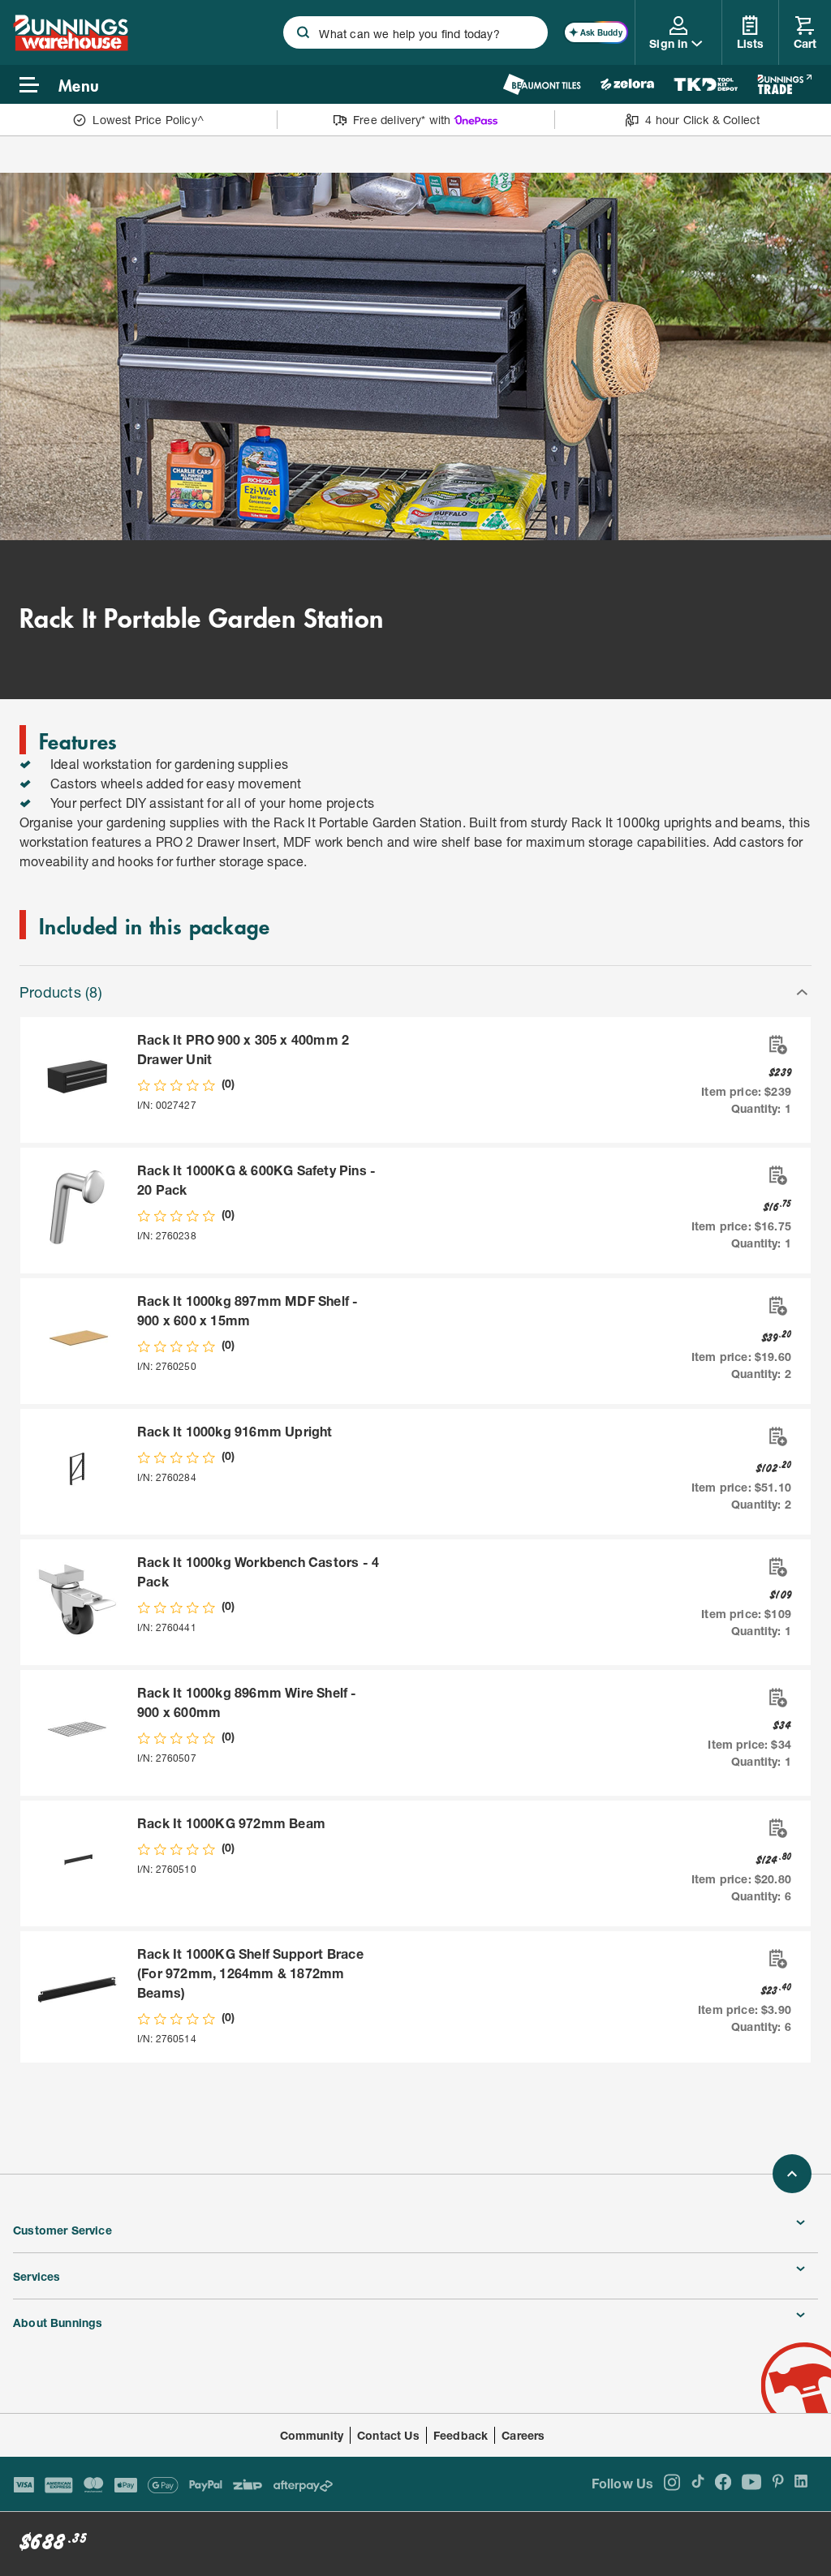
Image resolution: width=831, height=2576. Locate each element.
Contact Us (388, 2435)
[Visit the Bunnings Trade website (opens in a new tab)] (784, 84)
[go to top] (792, 2174)
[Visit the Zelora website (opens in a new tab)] (627, 84)
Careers (523, 2435)
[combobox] (415, 32)
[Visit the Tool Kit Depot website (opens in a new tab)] (706, 84)
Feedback (461, 2435)
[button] (415, 990)
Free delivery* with (402, 120)
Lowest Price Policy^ (148, 120)
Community (312, 2435)
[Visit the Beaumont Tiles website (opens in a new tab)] (542, 84)
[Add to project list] (777, 1045)
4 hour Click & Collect (702, 120)
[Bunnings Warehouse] (71, 46)
